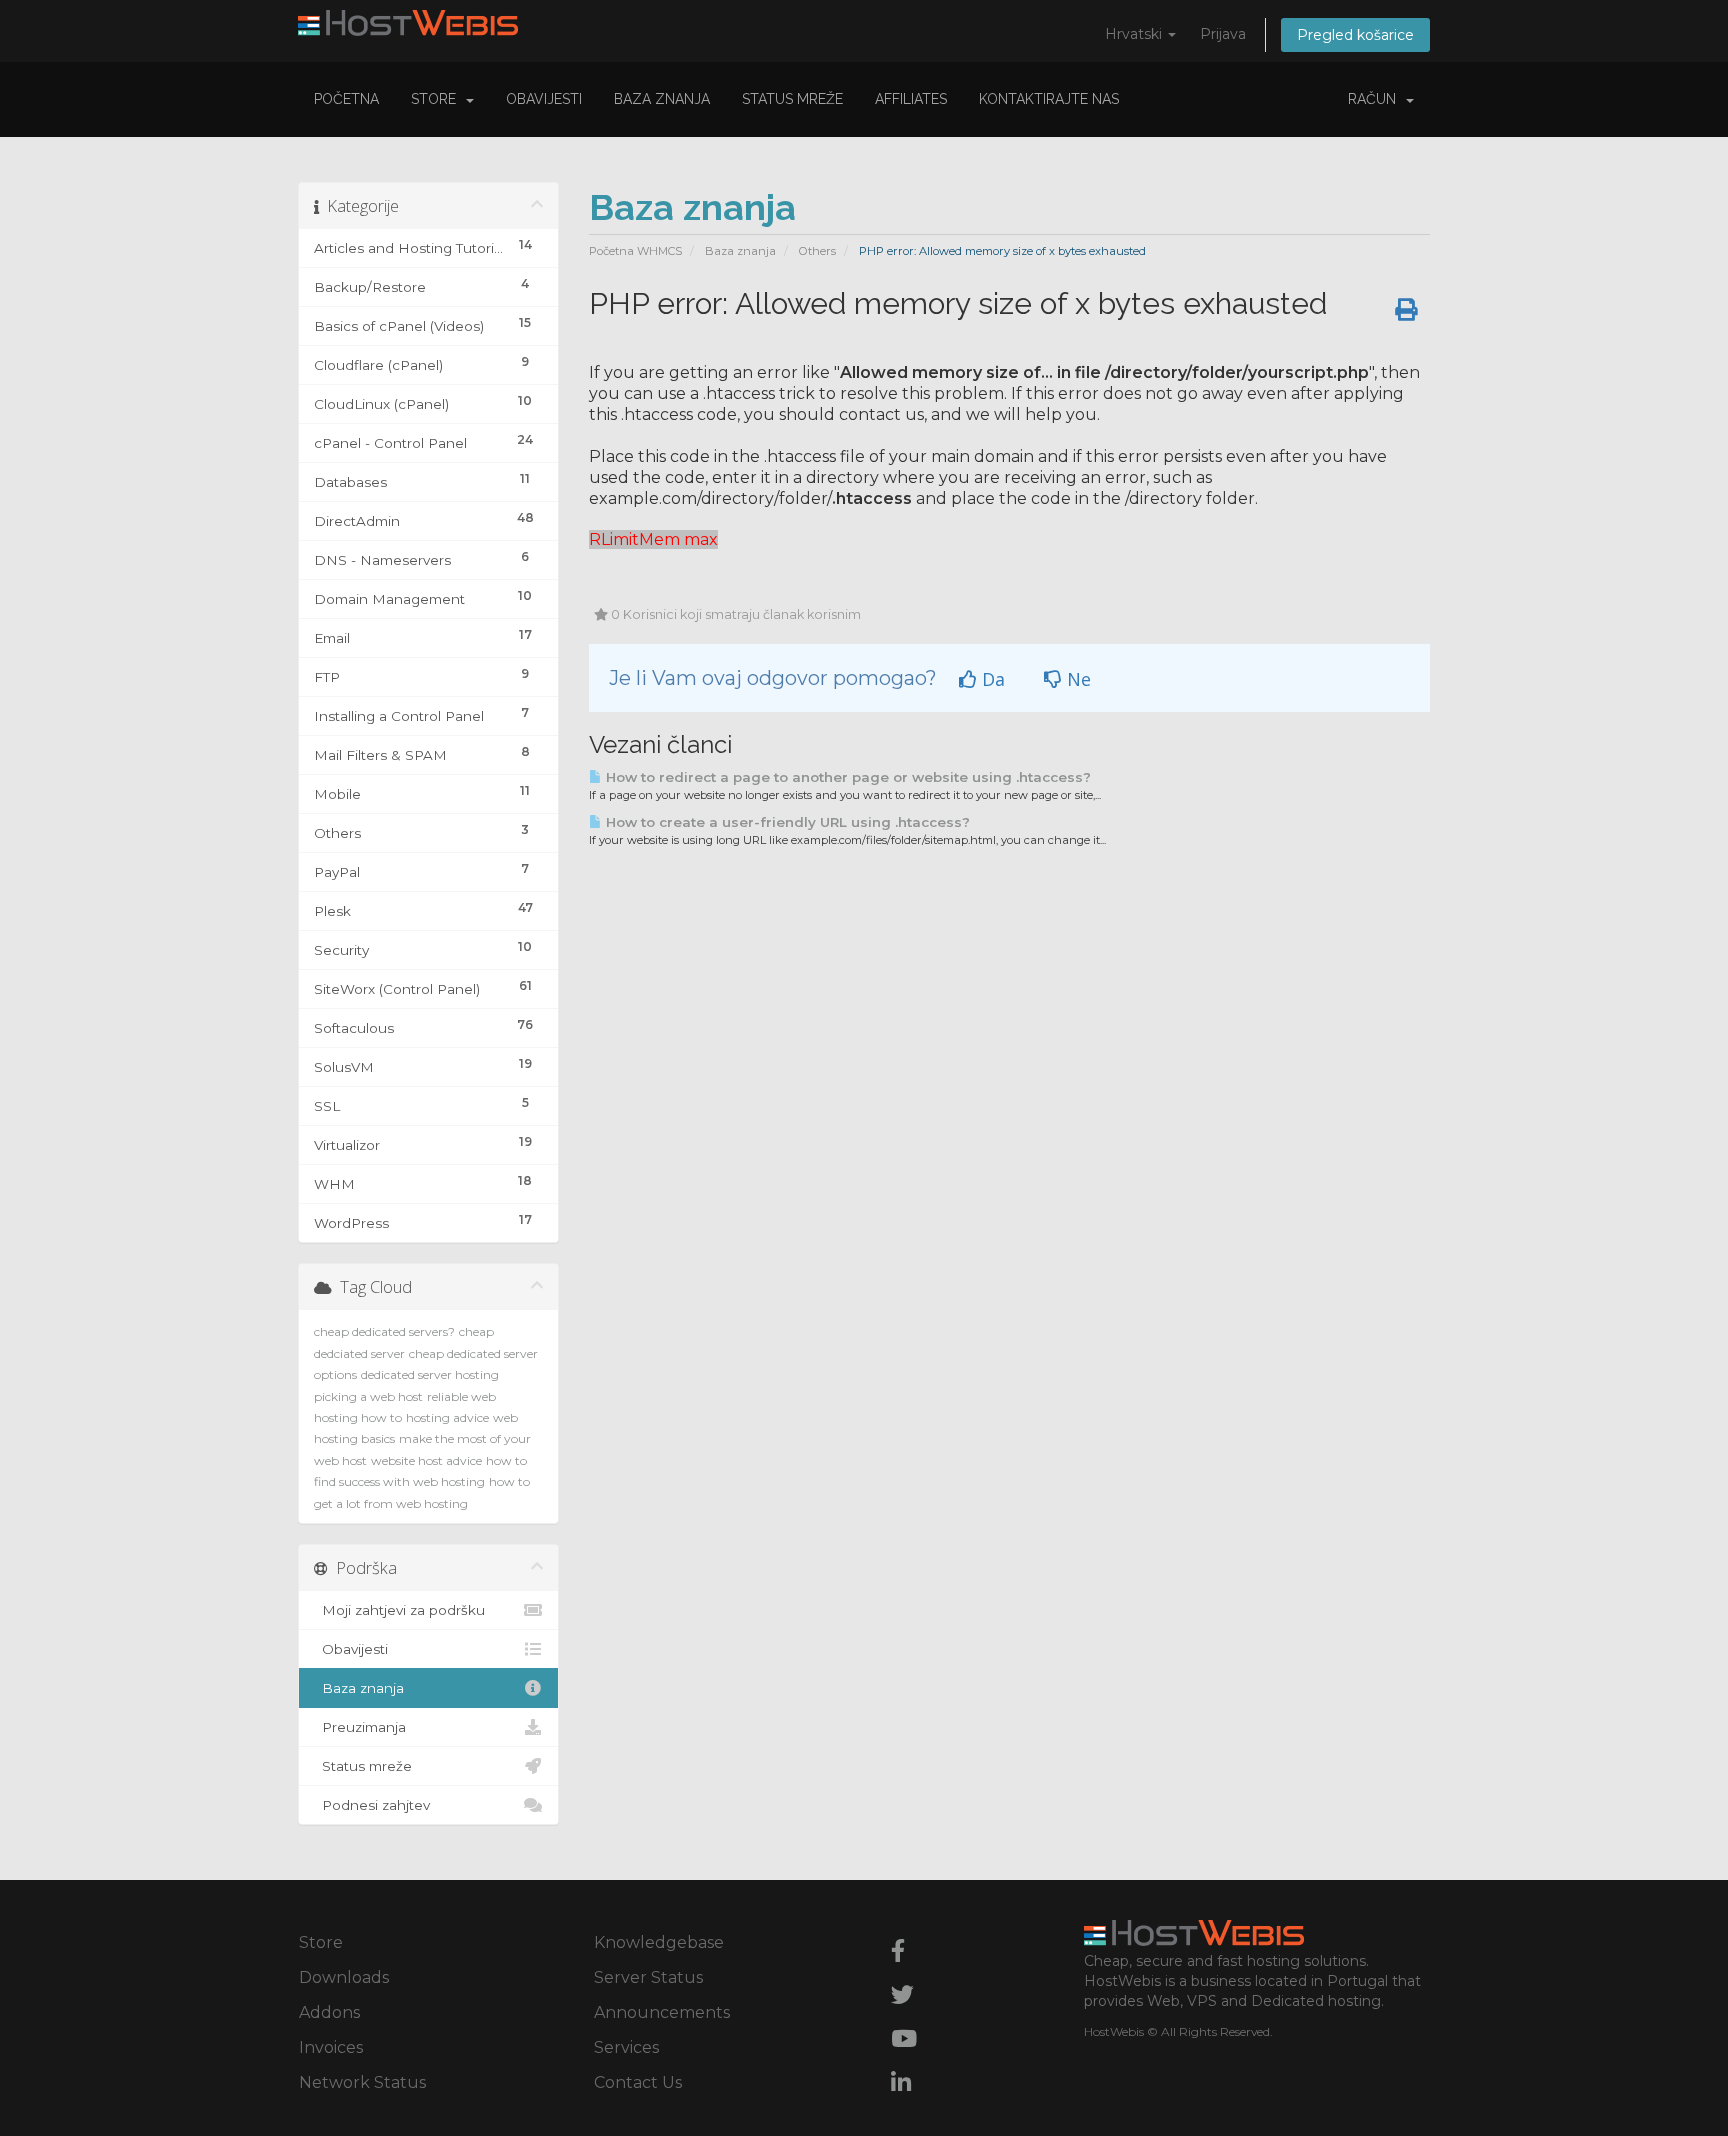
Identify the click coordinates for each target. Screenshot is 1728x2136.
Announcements (662, 2012)
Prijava (1223, 34)
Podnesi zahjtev (372, 1805)
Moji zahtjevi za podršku (399, 1610)
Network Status (362, 2082)
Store (437, 99)
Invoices (331, 2047)
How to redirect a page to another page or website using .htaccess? (846, 777)
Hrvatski (1135, 34)
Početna (346, 99)
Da (991, 679)
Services (626, 2047)
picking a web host (368, 1396)
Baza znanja (662, 99)
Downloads (344, 1977)
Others (817, 251)
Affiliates (911, 99)
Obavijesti (544, 99)
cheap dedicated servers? (384, 1331)
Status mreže (792, 99)
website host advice (426, 1460)
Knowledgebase (659, 1942)
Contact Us (638, 2082)
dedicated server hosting (430, 1374)
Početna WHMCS (635, 251)
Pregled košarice (1355, 35)
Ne (1076, 679)
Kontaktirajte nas (1049, 99)
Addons (329, 2012)
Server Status (648, 1977)
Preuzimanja (360, 1727)
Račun (1376, 99)
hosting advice (447, 1417)
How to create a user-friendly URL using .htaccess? (786, 822)
